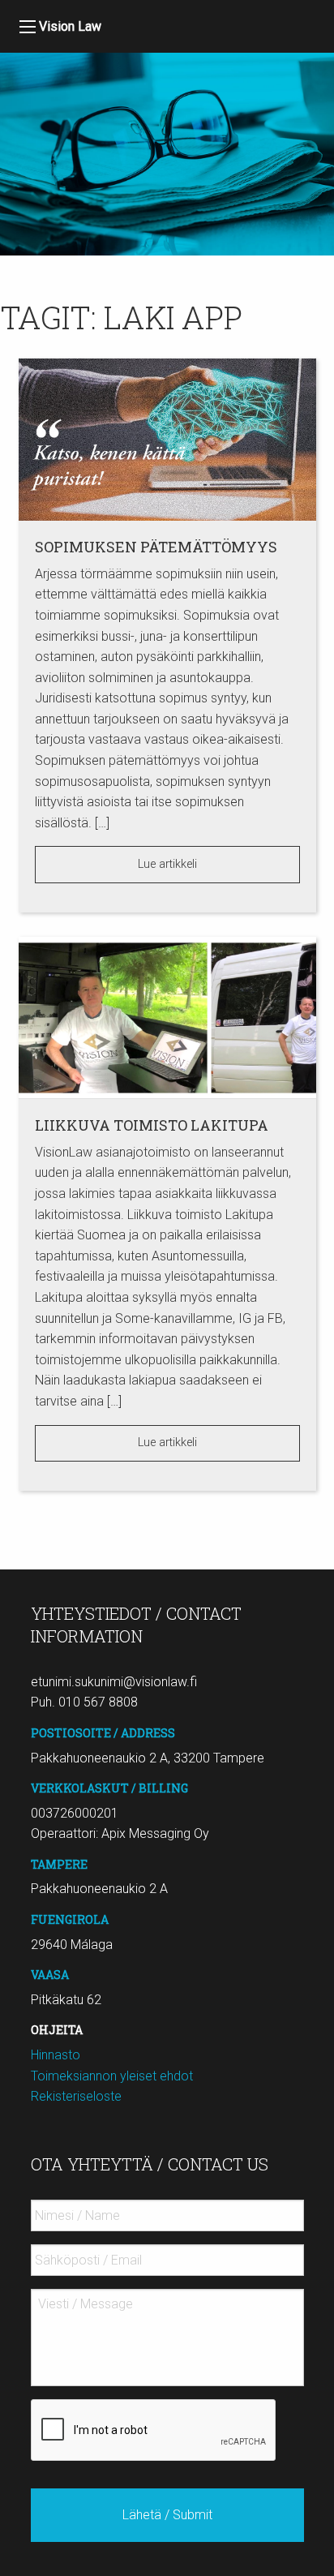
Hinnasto (56, 2055)
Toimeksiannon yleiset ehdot (112, 2076)
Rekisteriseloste (76, 2096)
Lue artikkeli (167, 864)
